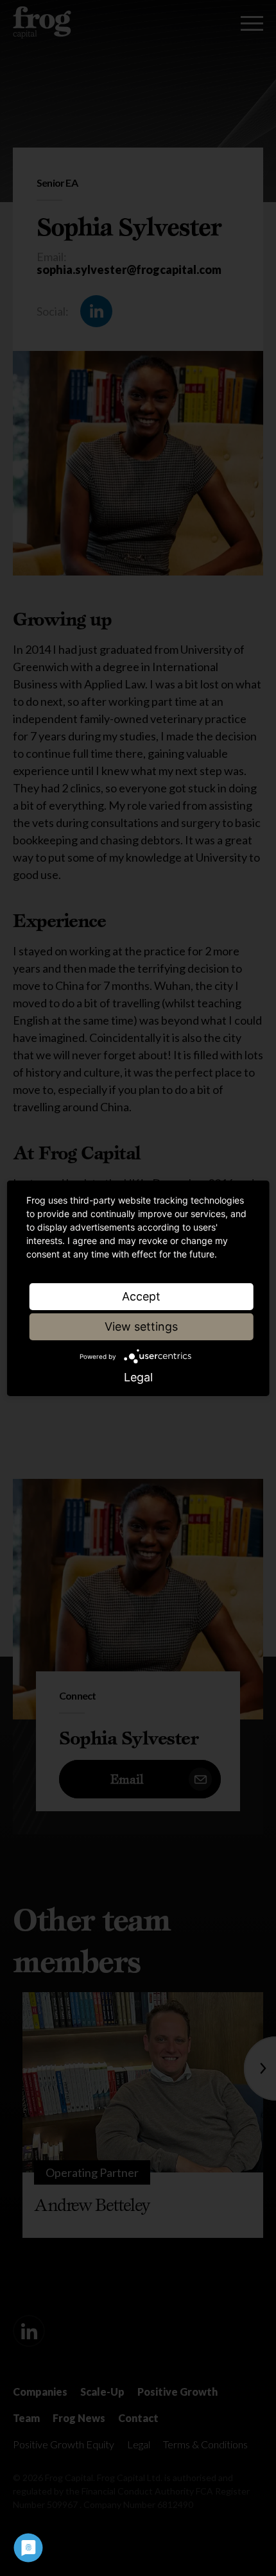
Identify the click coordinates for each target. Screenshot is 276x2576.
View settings (141, 1326)
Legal (138, 1378)
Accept (141, 1296)
